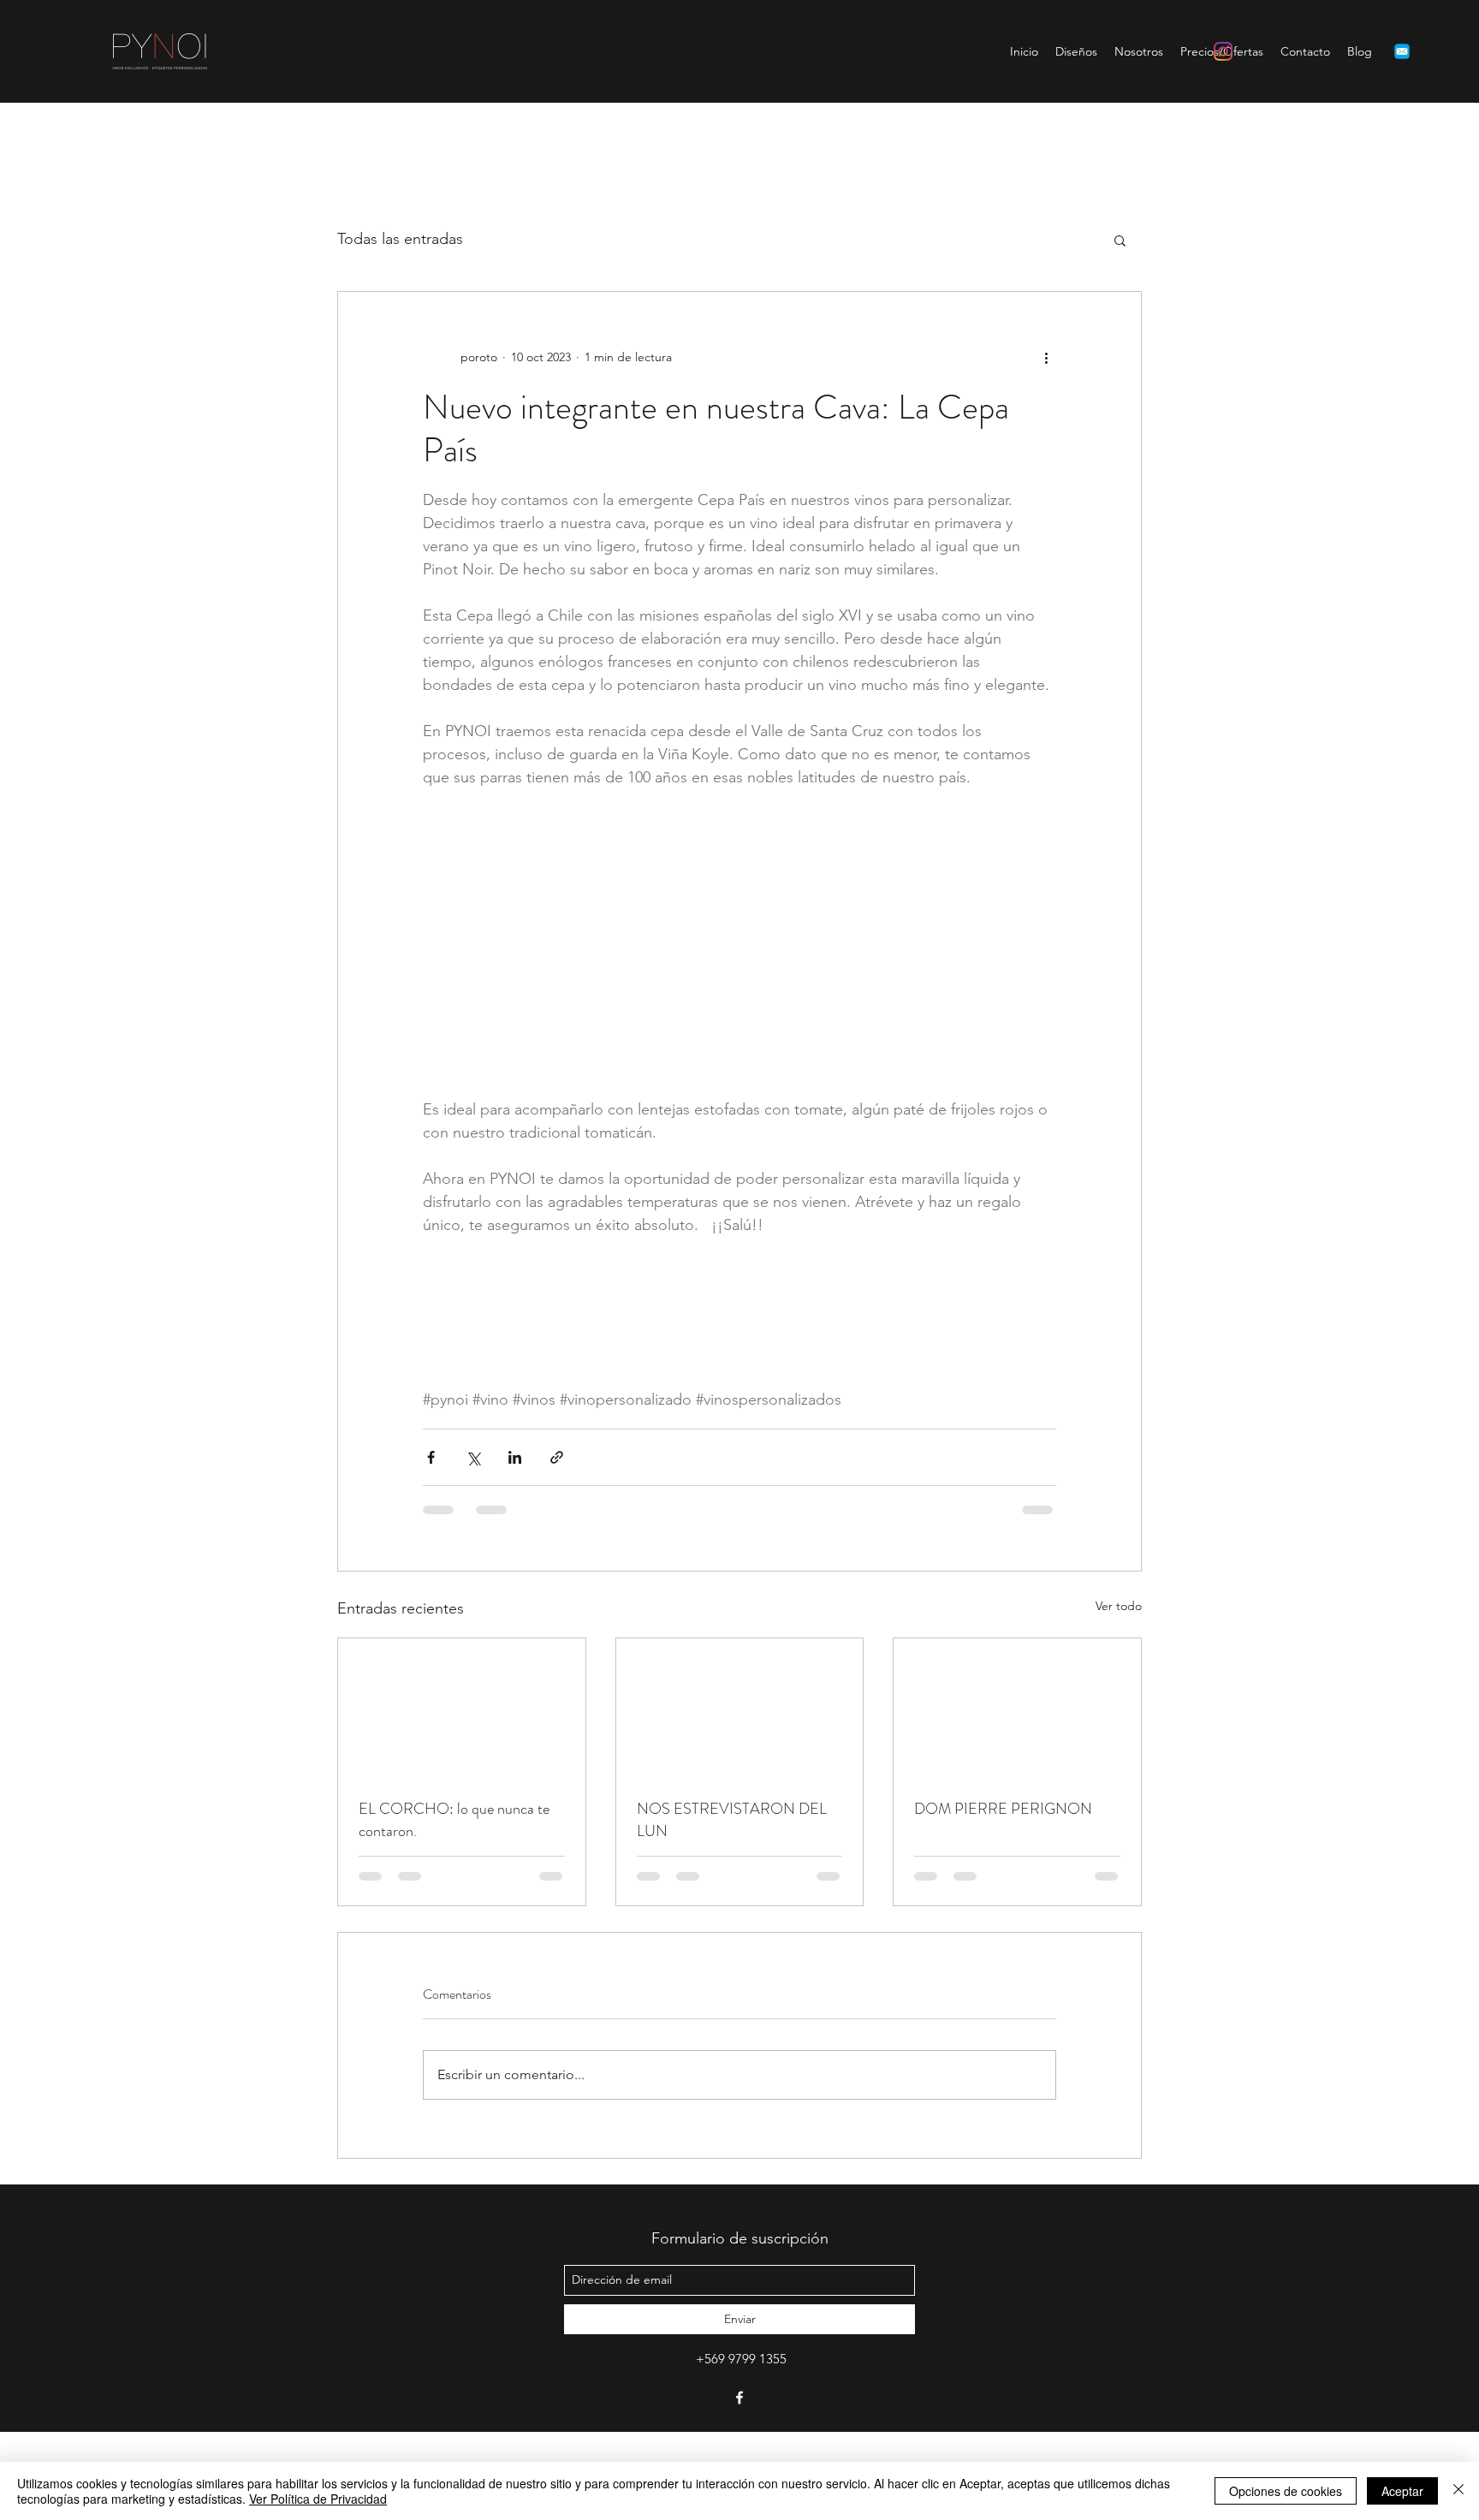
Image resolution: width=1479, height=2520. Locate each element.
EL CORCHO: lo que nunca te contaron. (454, 1909)
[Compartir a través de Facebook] (431, 1546)
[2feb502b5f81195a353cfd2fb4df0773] (1402, 51)
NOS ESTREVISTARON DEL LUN (732, 1909)
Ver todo (1119, 1695)
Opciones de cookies (1286, 2491)
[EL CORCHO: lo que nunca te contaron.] (462, 1797)
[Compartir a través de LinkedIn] (515, 1546)
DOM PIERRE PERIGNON (1003, 1898)
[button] (1120, 240)
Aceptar (1402, 2491)
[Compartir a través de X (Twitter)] (473, 1546)
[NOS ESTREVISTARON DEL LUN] (740, 1797)
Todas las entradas (400, 239)
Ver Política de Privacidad (318, 2499)
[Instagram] (1223, 51)
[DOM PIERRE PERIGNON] (1017, 1797)
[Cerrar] (1458, 2491)
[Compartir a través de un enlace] (557, 1546)
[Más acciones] (1046, 357)
